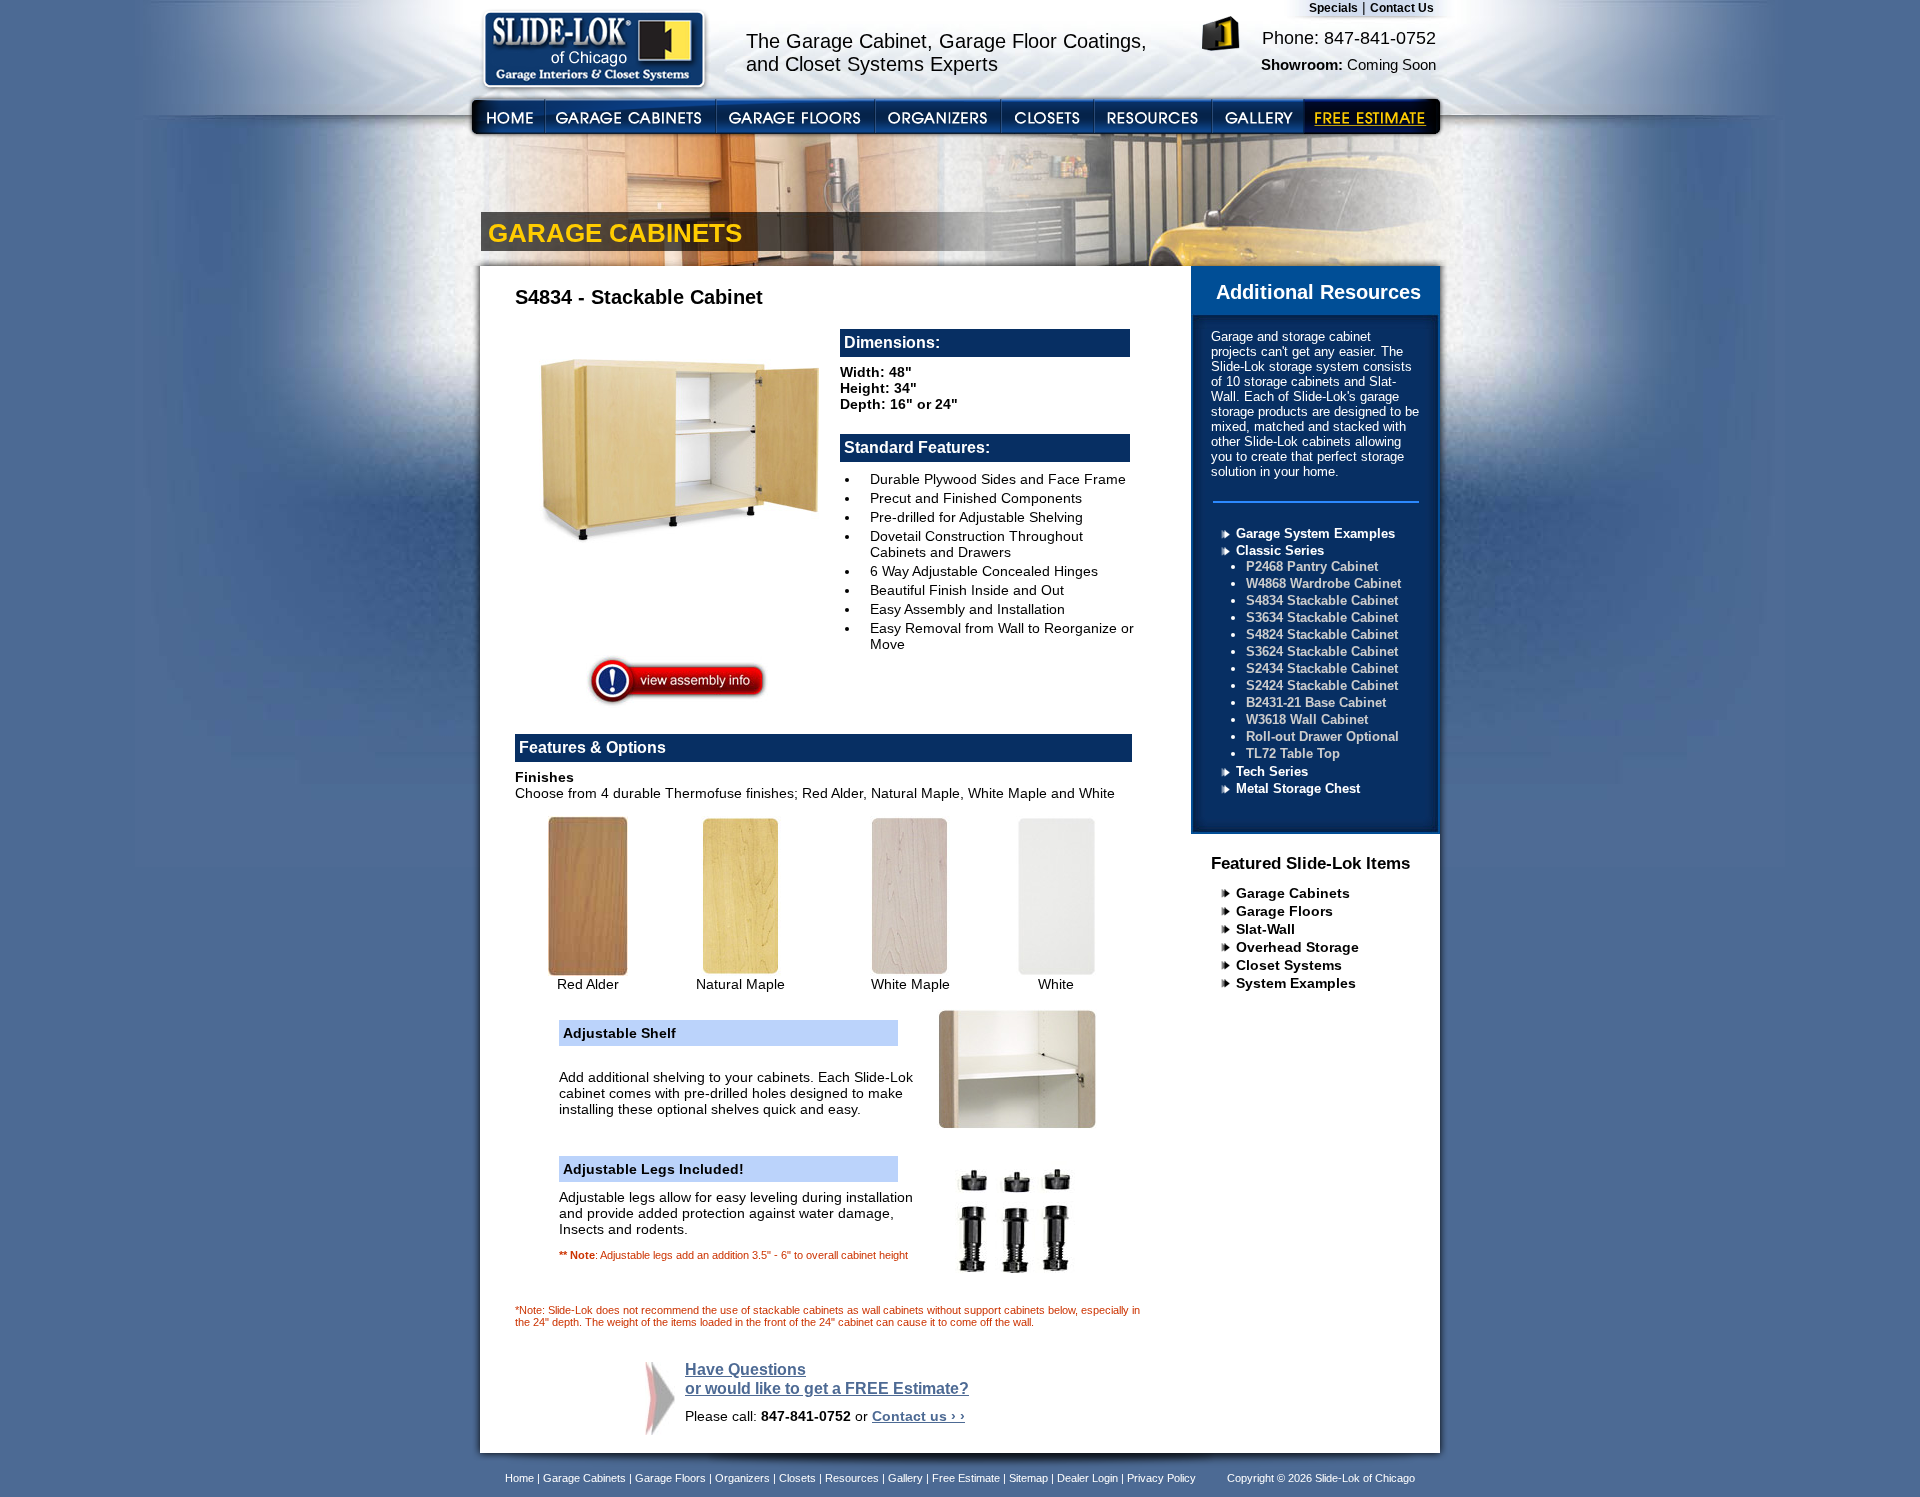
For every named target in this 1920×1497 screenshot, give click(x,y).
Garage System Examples (1315, 533)
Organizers (742, 1478)
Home (519, 1478)
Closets (797, 1478)
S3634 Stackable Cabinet (1322, 617)
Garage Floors (1284, 911)
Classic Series (1280, 550)
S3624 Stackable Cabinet (1322, 651)
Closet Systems (1289, 965)
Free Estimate (966, 1478)
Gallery (905, 1478)
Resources (852, 1478)
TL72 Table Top (1293, 753)
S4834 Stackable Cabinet (1322, 600)
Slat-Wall (1265, 929)
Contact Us (1402, 8)
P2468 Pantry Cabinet (1312, 566)
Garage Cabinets (1293, 893)
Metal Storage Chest (1298, 788)
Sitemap (1028, 1478)
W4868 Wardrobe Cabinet (1323, 583)
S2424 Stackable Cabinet (1322, 685)
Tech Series (1272, 771)
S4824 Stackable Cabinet (1322, 634)
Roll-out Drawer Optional (1322, 736)
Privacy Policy (1161, 1478)
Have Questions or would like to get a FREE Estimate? (827, 1378)
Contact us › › (918, 1416)
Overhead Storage (1297, 947)
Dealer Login (1087, 1478)
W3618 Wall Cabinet (1307, 719)
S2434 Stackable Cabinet (1322, 668)
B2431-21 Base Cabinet (1316, 702)
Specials (1333, 8)
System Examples (1296, 983)
